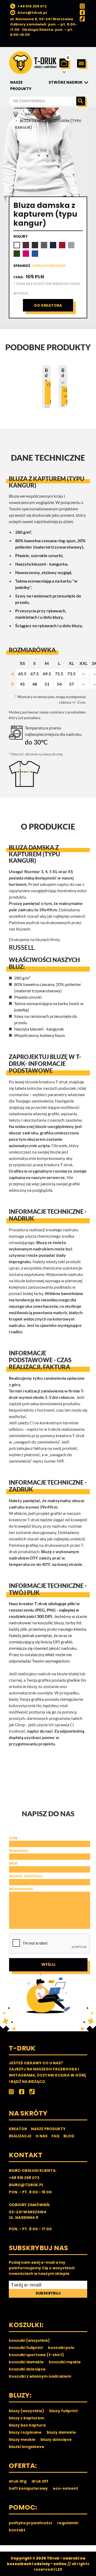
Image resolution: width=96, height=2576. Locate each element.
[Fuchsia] (26, 254)
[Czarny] (35, 245)
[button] (82, 64)
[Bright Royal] (35, 254)
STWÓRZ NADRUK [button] (66, 82)
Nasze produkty (41, 114)
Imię (13, 1838)
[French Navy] (53, 245)
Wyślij (48, 1964)
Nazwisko (19, 1851)
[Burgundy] (26, 245)
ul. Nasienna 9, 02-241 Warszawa (42, 19)
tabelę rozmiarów (49, 266)
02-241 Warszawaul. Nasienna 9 (28, 2215)
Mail (13, 1863)
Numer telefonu (26, 1876)
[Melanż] (71, 245)
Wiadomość (21, 1889)
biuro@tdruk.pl (32, 13)
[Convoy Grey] (44, 245)
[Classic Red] (62, 245)
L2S (59, 2569)
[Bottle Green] (17, 254)
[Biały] (17, 245)
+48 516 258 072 (32, 6)
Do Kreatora (48, 305)
